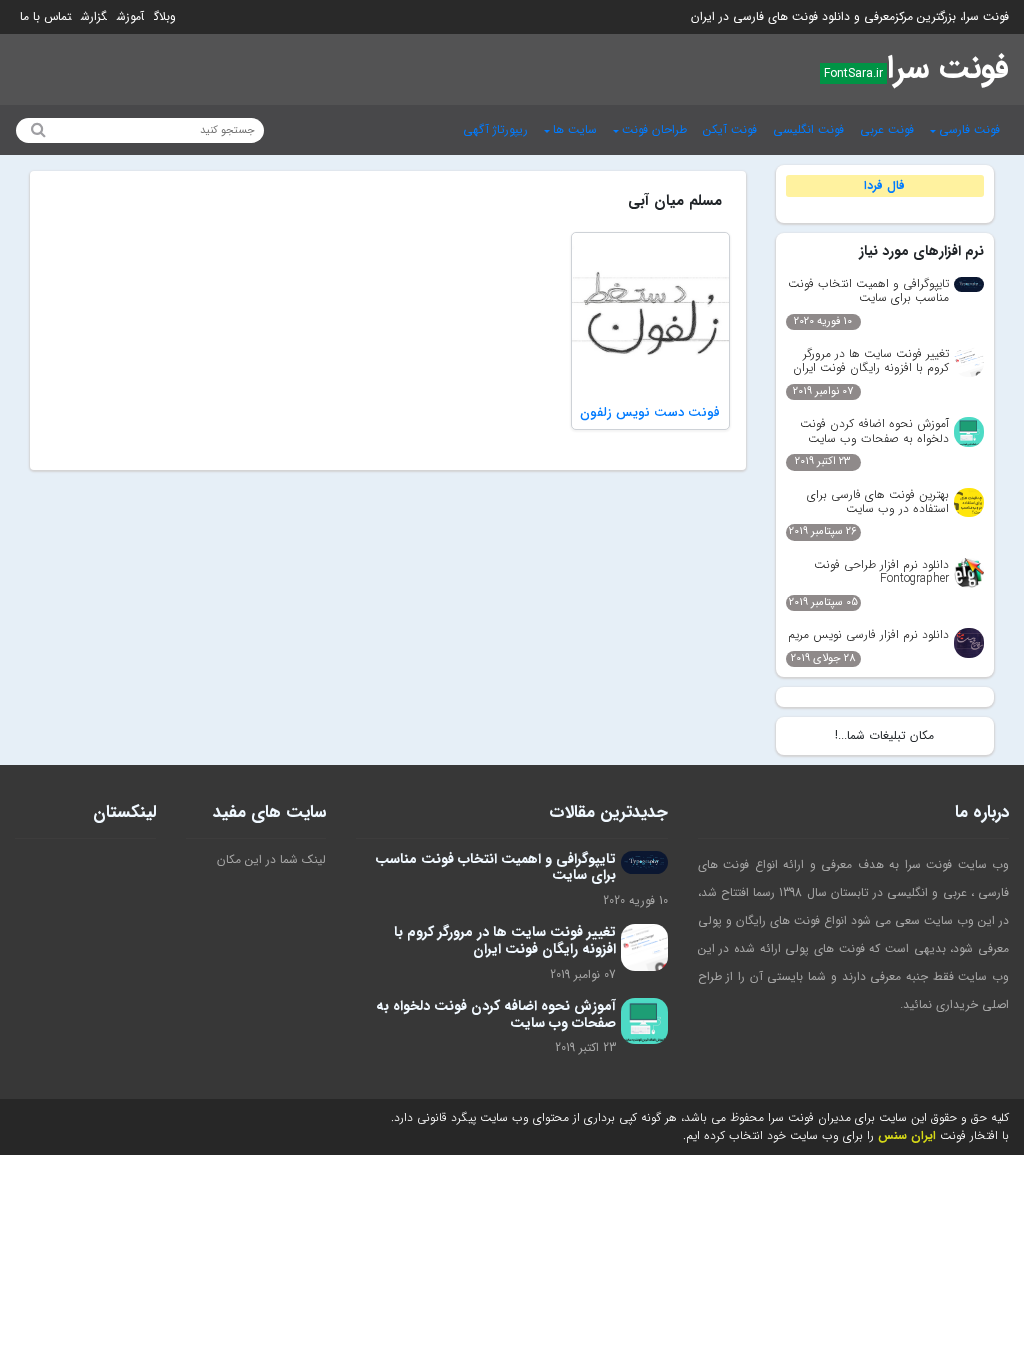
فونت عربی (887, 129)
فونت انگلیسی (808, 129)
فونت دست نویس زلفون (650, 412)
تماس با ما (45, 16)
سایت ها (575, 129)
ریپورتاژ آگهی (495, 129)
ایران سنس (907, 1135)
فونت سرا (948, 69)
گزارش (94, 16)
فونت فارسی (969, 129)
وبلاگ (165, 16)
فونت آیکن (730, 129)
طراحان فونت (654, 129)
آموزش (130, 16)
